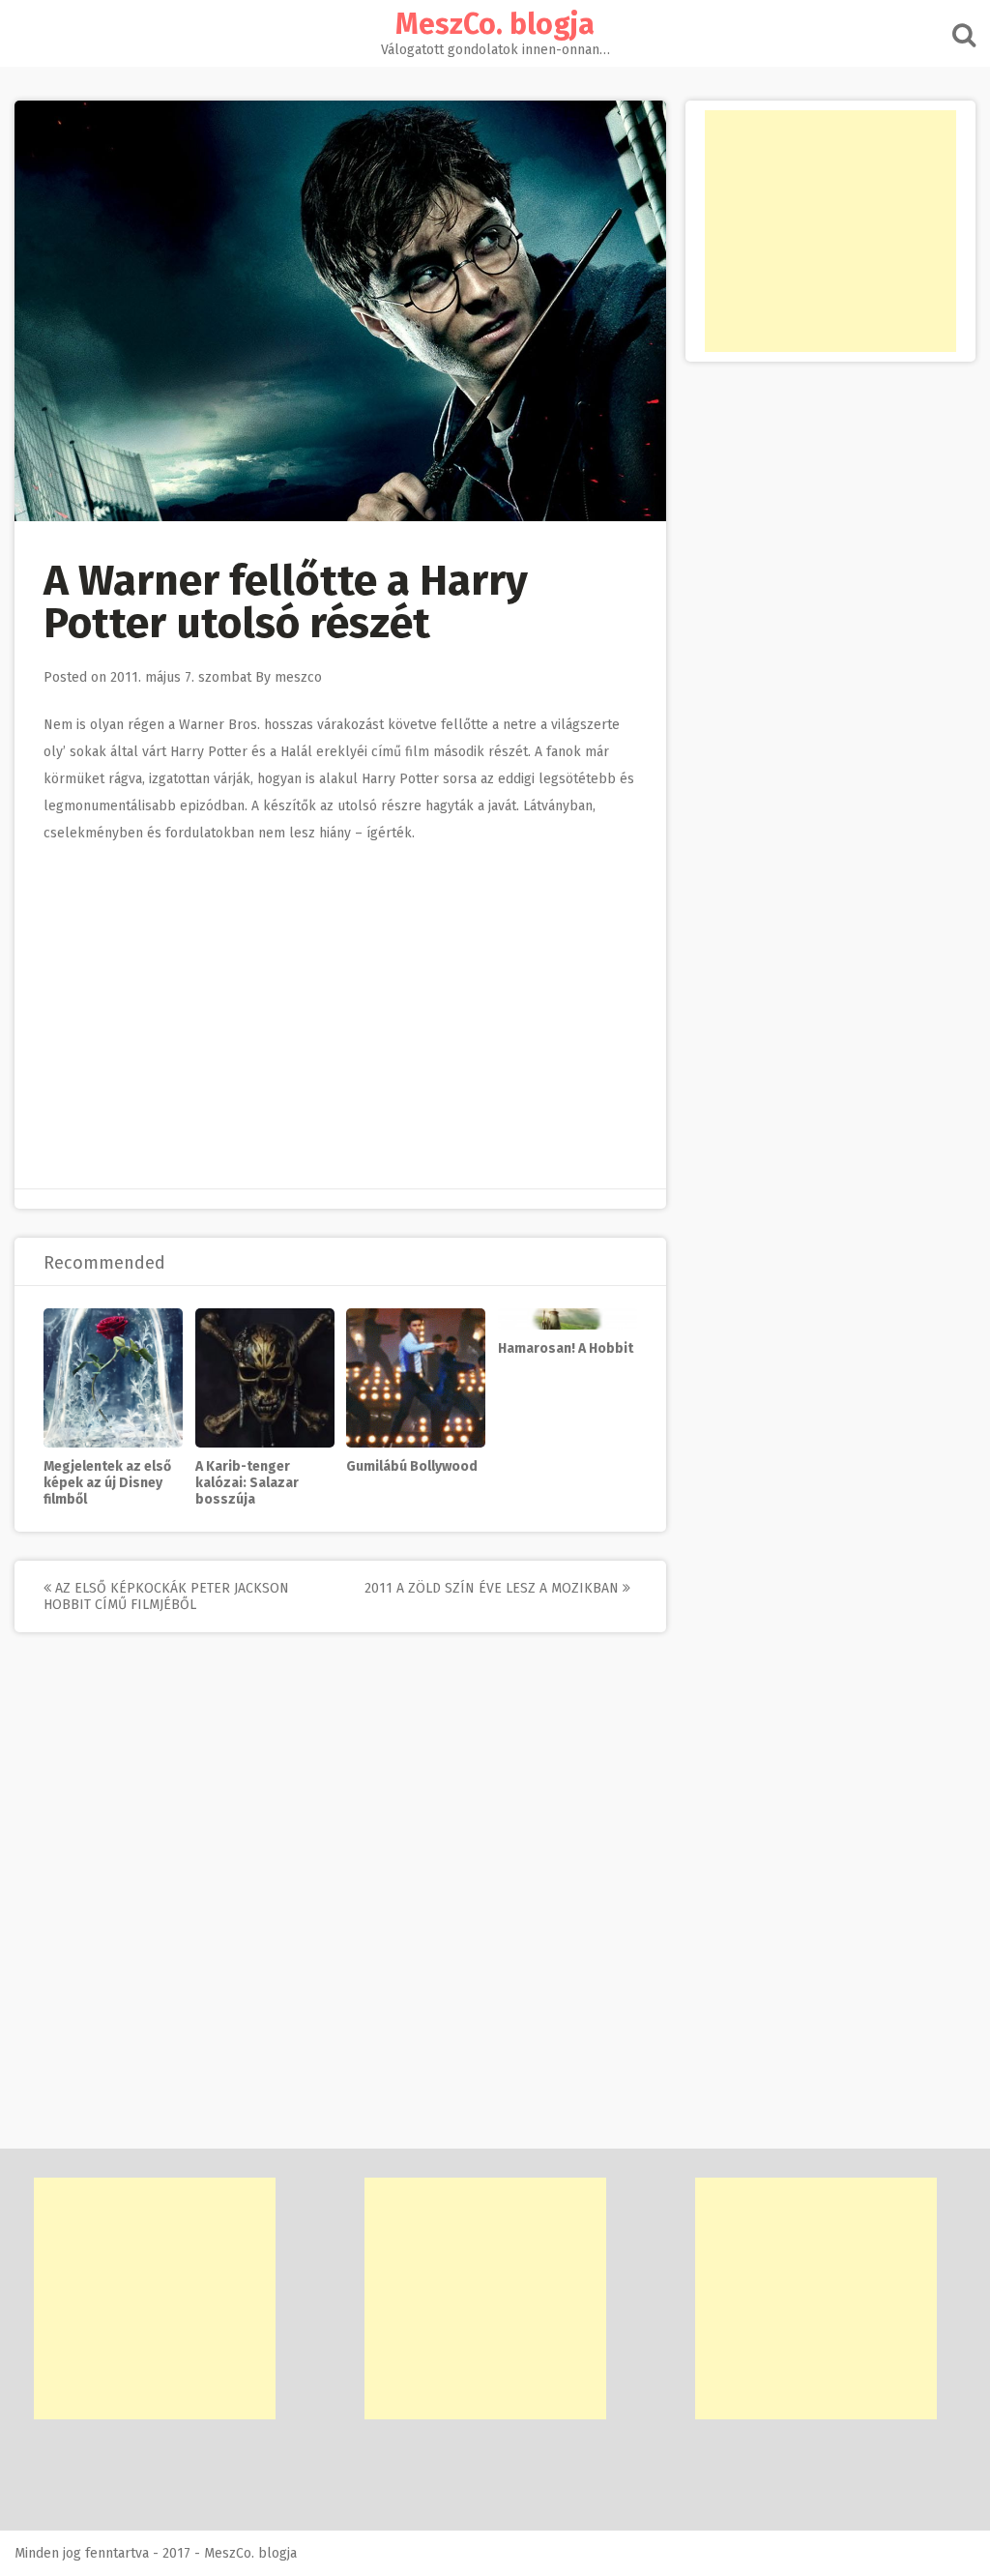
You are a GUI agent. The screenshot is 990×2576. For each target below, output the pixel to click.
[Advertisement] (830, 231)
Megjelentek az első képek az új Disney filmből (107, 1483)
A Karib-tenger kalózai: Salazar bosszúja (247, 1483)
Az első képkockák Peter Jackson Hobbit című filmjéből (166, 1596)
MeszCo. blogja (495, 24)
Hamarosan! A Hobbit (566, 1348)
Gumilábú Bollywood (412, 1466)
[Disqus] (340, 1903)
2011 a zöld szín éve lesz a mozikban (494, 1588)
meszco (298, 677)
